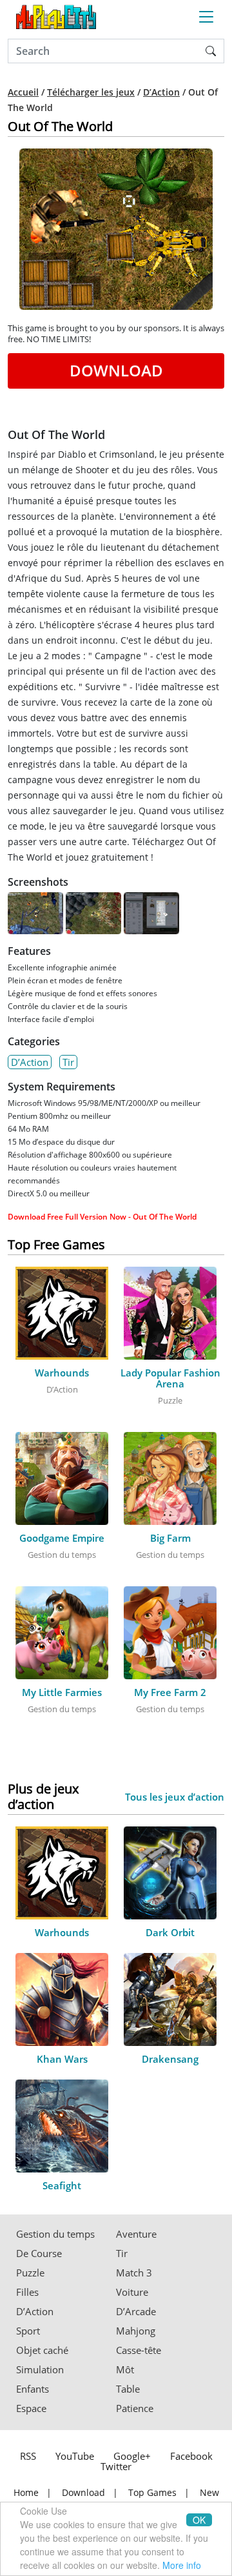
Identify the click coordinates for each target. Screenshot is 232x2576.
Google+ (132, 2456)
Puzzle (30, 2273)
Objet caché (42, 2350)
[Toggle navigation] (206, 17)
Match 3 (134, 2273)
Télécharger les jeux (91, 92)
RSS (28, 2456)
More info (182, 2565)
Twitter (116, 2466)
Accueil (23, 92)
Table (128, 2389)
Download (116, 370)
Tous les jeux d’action (175, 1797)
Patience (135, 2408)
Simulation (40, 2370)
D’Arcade (136, 2312)
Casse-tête (139, 2350)
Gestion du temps (55, 2234)
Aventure (136, 2234)
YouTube (75, 2456)
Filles (27, 2292)
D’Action (161, 92)
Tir (68, 1062)
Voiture (132, 2292)
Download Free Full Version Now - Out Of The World (102, 1217)
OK (199, 2520)
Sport (28, 2331)
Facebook (191, 2456)
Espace (31, 2408)
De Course (39, 2254)
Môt (125, 2370)
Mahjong (136, 2331)
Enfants (33, 2389)
